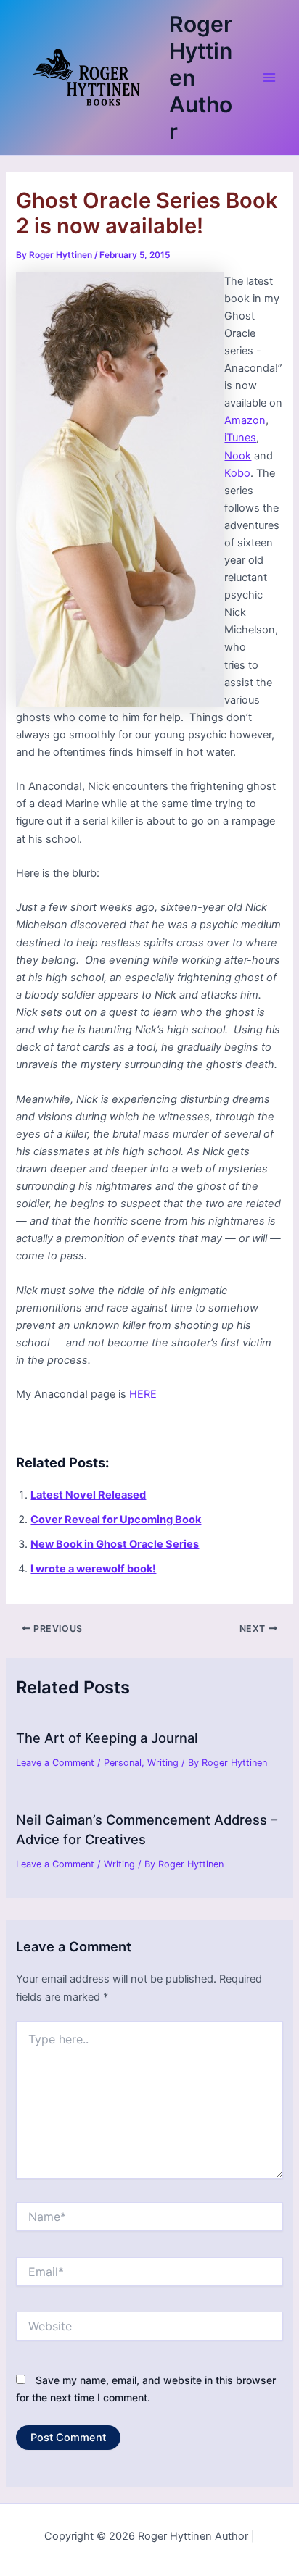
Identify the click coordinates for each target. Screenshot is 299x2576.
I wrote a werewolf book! (93, 1569)
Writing (163, 1763)
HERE (143, 1394)
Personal (123, 1763)
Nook (238, 456)
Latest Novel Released (88, 1495)
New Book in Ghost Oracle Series (115, 1544)
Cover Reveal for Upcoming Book (116, 1520)
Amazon (245, 420)
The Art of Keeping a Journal (107, 1738)
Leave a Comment (55, 1763)
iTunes (240, 438)
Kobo (237, 473)
